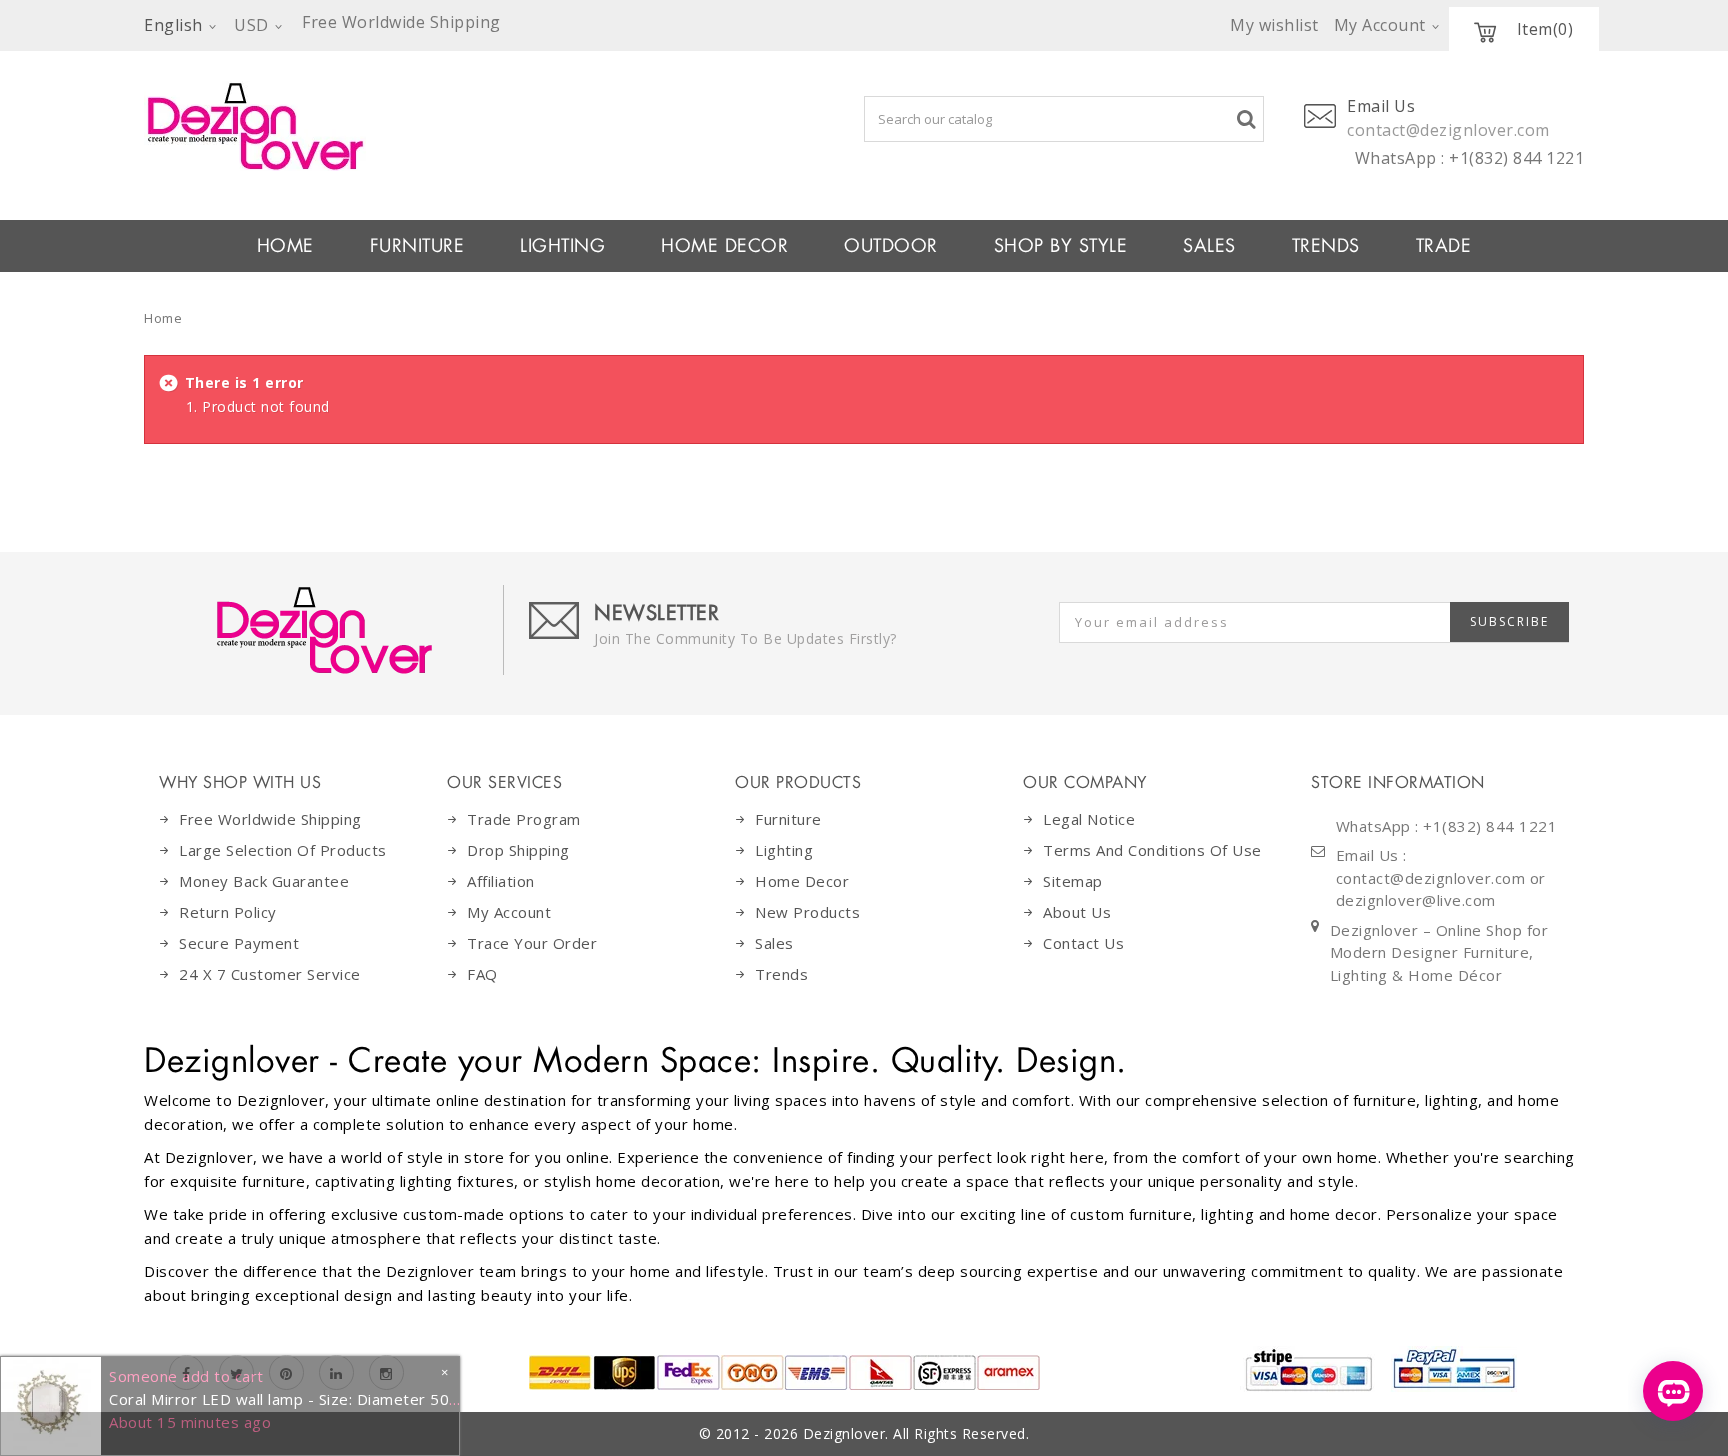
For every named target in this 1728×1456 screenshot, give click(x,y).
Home (163, 318)
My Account (509, 912)
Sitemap (1073, 881)
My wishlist (1274, 25)
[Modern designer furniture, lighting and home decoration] (435, 126)
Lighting (784, 850)
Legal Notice (1089, 819)
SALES (1209, 246)
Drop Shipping (518, 850)
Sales (774, 943)
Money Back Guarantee (264, 881)
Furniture (788, 819)
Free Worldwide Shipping (270, 819)
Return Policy (228, 912)
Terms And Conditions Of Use (1152, 850)
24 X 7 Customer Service (270, 974)
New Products (807, 912)
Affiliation (501, 881)
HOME (285, 246)
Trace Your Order (532, 943)
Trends (1326, 246)
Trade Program (524, 819)
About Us (1077, 912)
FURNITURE (417, 246)
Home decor (802, 881)
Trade (1444, 246)
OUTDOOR (891, 246)
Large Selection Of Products (283, 850)
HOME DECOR (724, 246)
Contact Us (1083, 943)
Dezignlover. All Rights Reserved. (916, 1433)
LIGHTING (562, 246)
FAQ (482, 974)
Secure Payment (239, 943)
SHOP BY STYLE (1061, 246)
